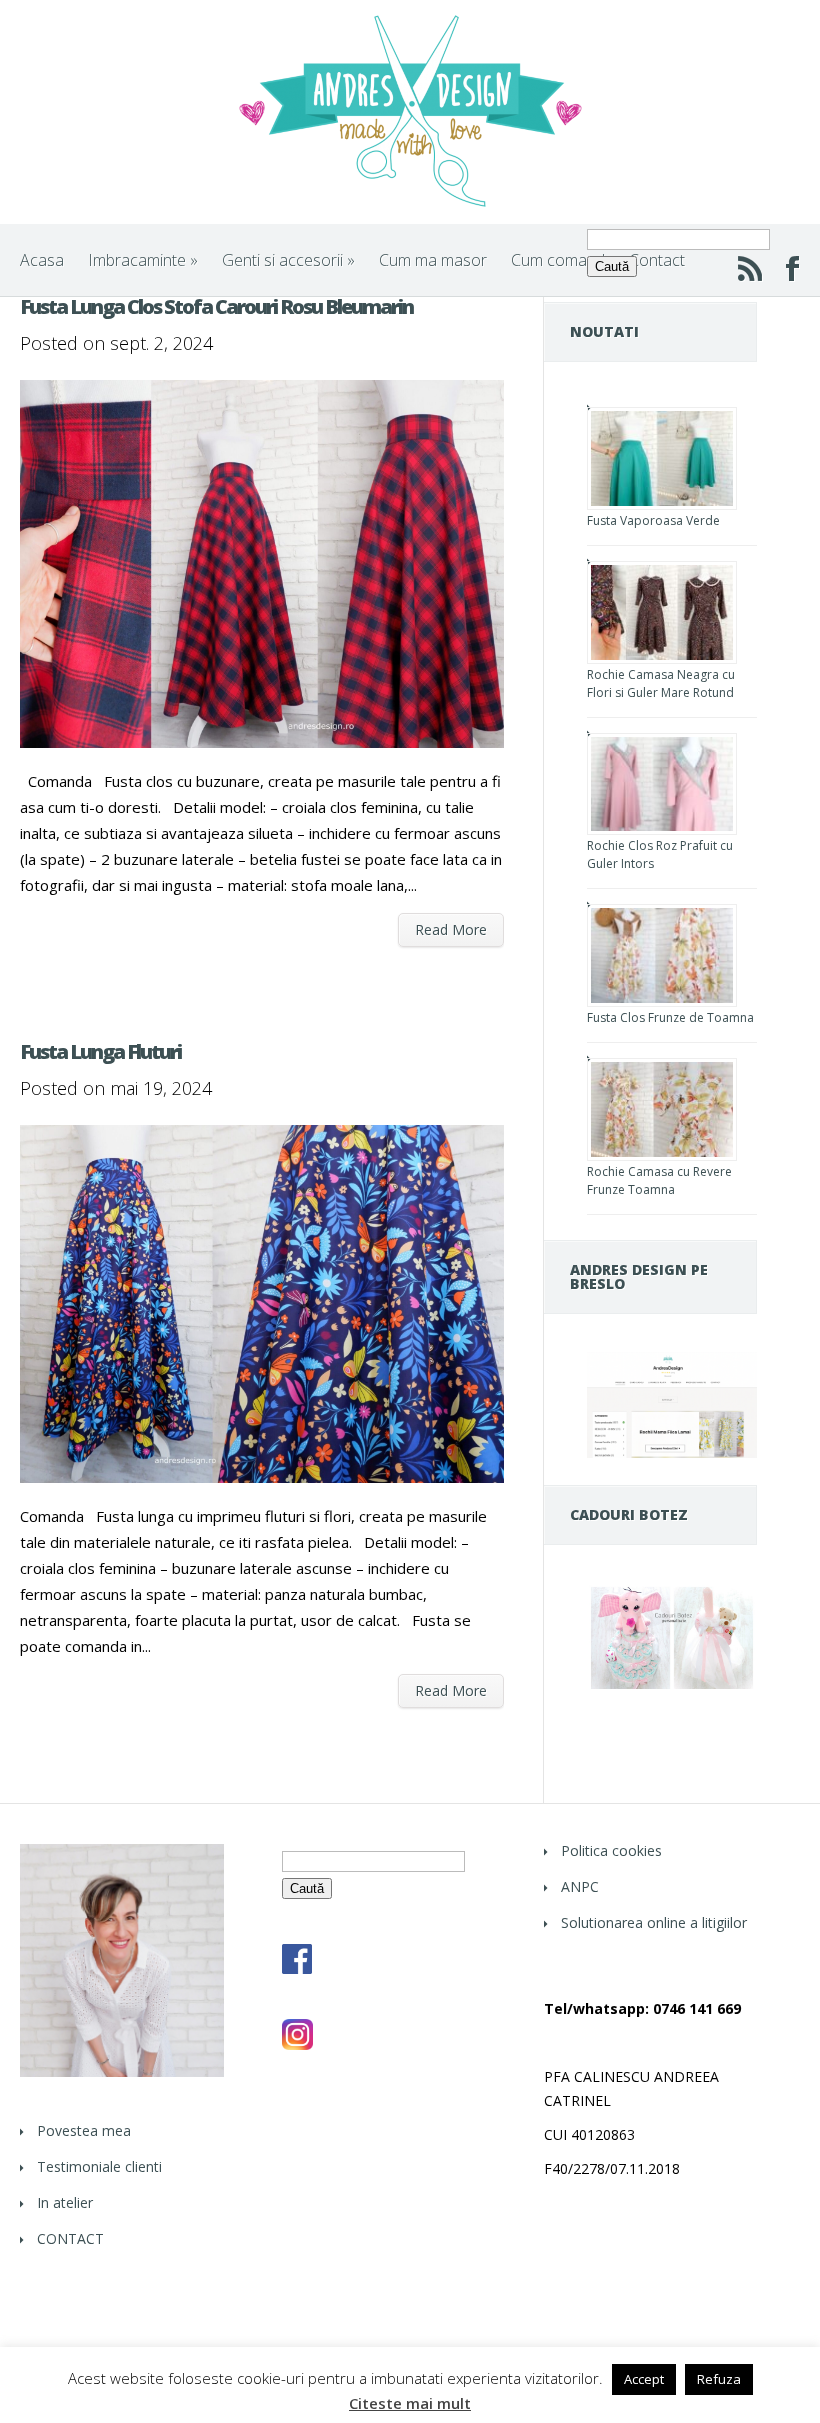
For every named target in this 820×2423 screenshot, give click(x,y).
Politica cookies (611, 1850)
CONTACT (70, 2238)
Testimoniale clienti (99, 2166)
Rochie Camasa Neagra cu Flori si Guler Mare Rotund (661, 683)
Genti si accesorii (288, 260)
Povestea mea (84, 2130)
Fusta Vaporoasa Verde (653, 520)
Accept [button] (644, 2379)
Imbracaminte (143, 260)
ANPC (580, 1886)
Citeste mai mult (410, 2403)
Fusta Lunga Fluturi (100, 1051)
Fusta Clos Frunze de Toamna (670, 1017)
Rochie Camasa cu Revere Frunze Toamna (659, 1180)
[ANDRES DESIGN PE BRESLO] (672, 1452)
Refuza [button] (719, 2379)
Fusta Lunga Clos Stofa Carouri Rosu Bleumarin (216, 306)
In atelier (65, 2202)
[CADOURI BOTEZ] (672, 1687)
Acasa (42, 260)
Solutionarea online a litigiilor (654, 1922)
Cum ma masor (433, 260)
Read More (451, 929)
